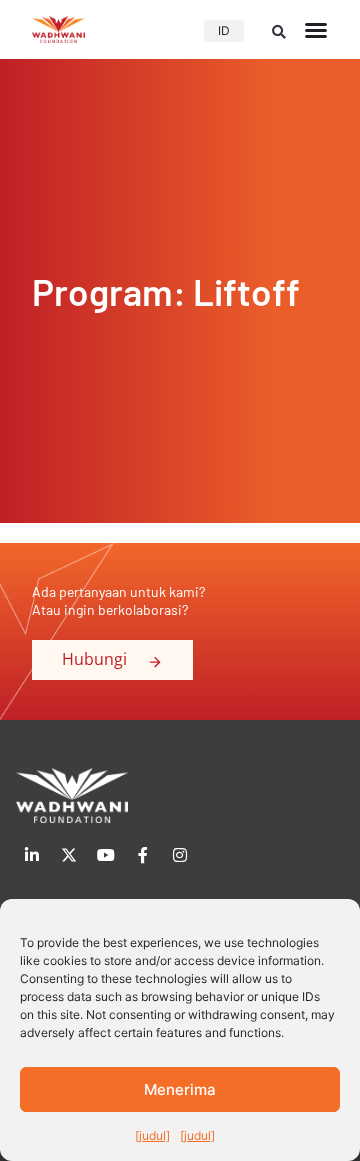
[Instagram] (180, 855)
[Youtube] (106, 855)
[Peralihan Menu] (316, 30)
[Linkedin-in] (32, 855)
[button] (279, 32)
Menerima (180, 1089)
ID (224, 30)
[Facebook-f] (143, 855)
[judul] (152, 1135)
